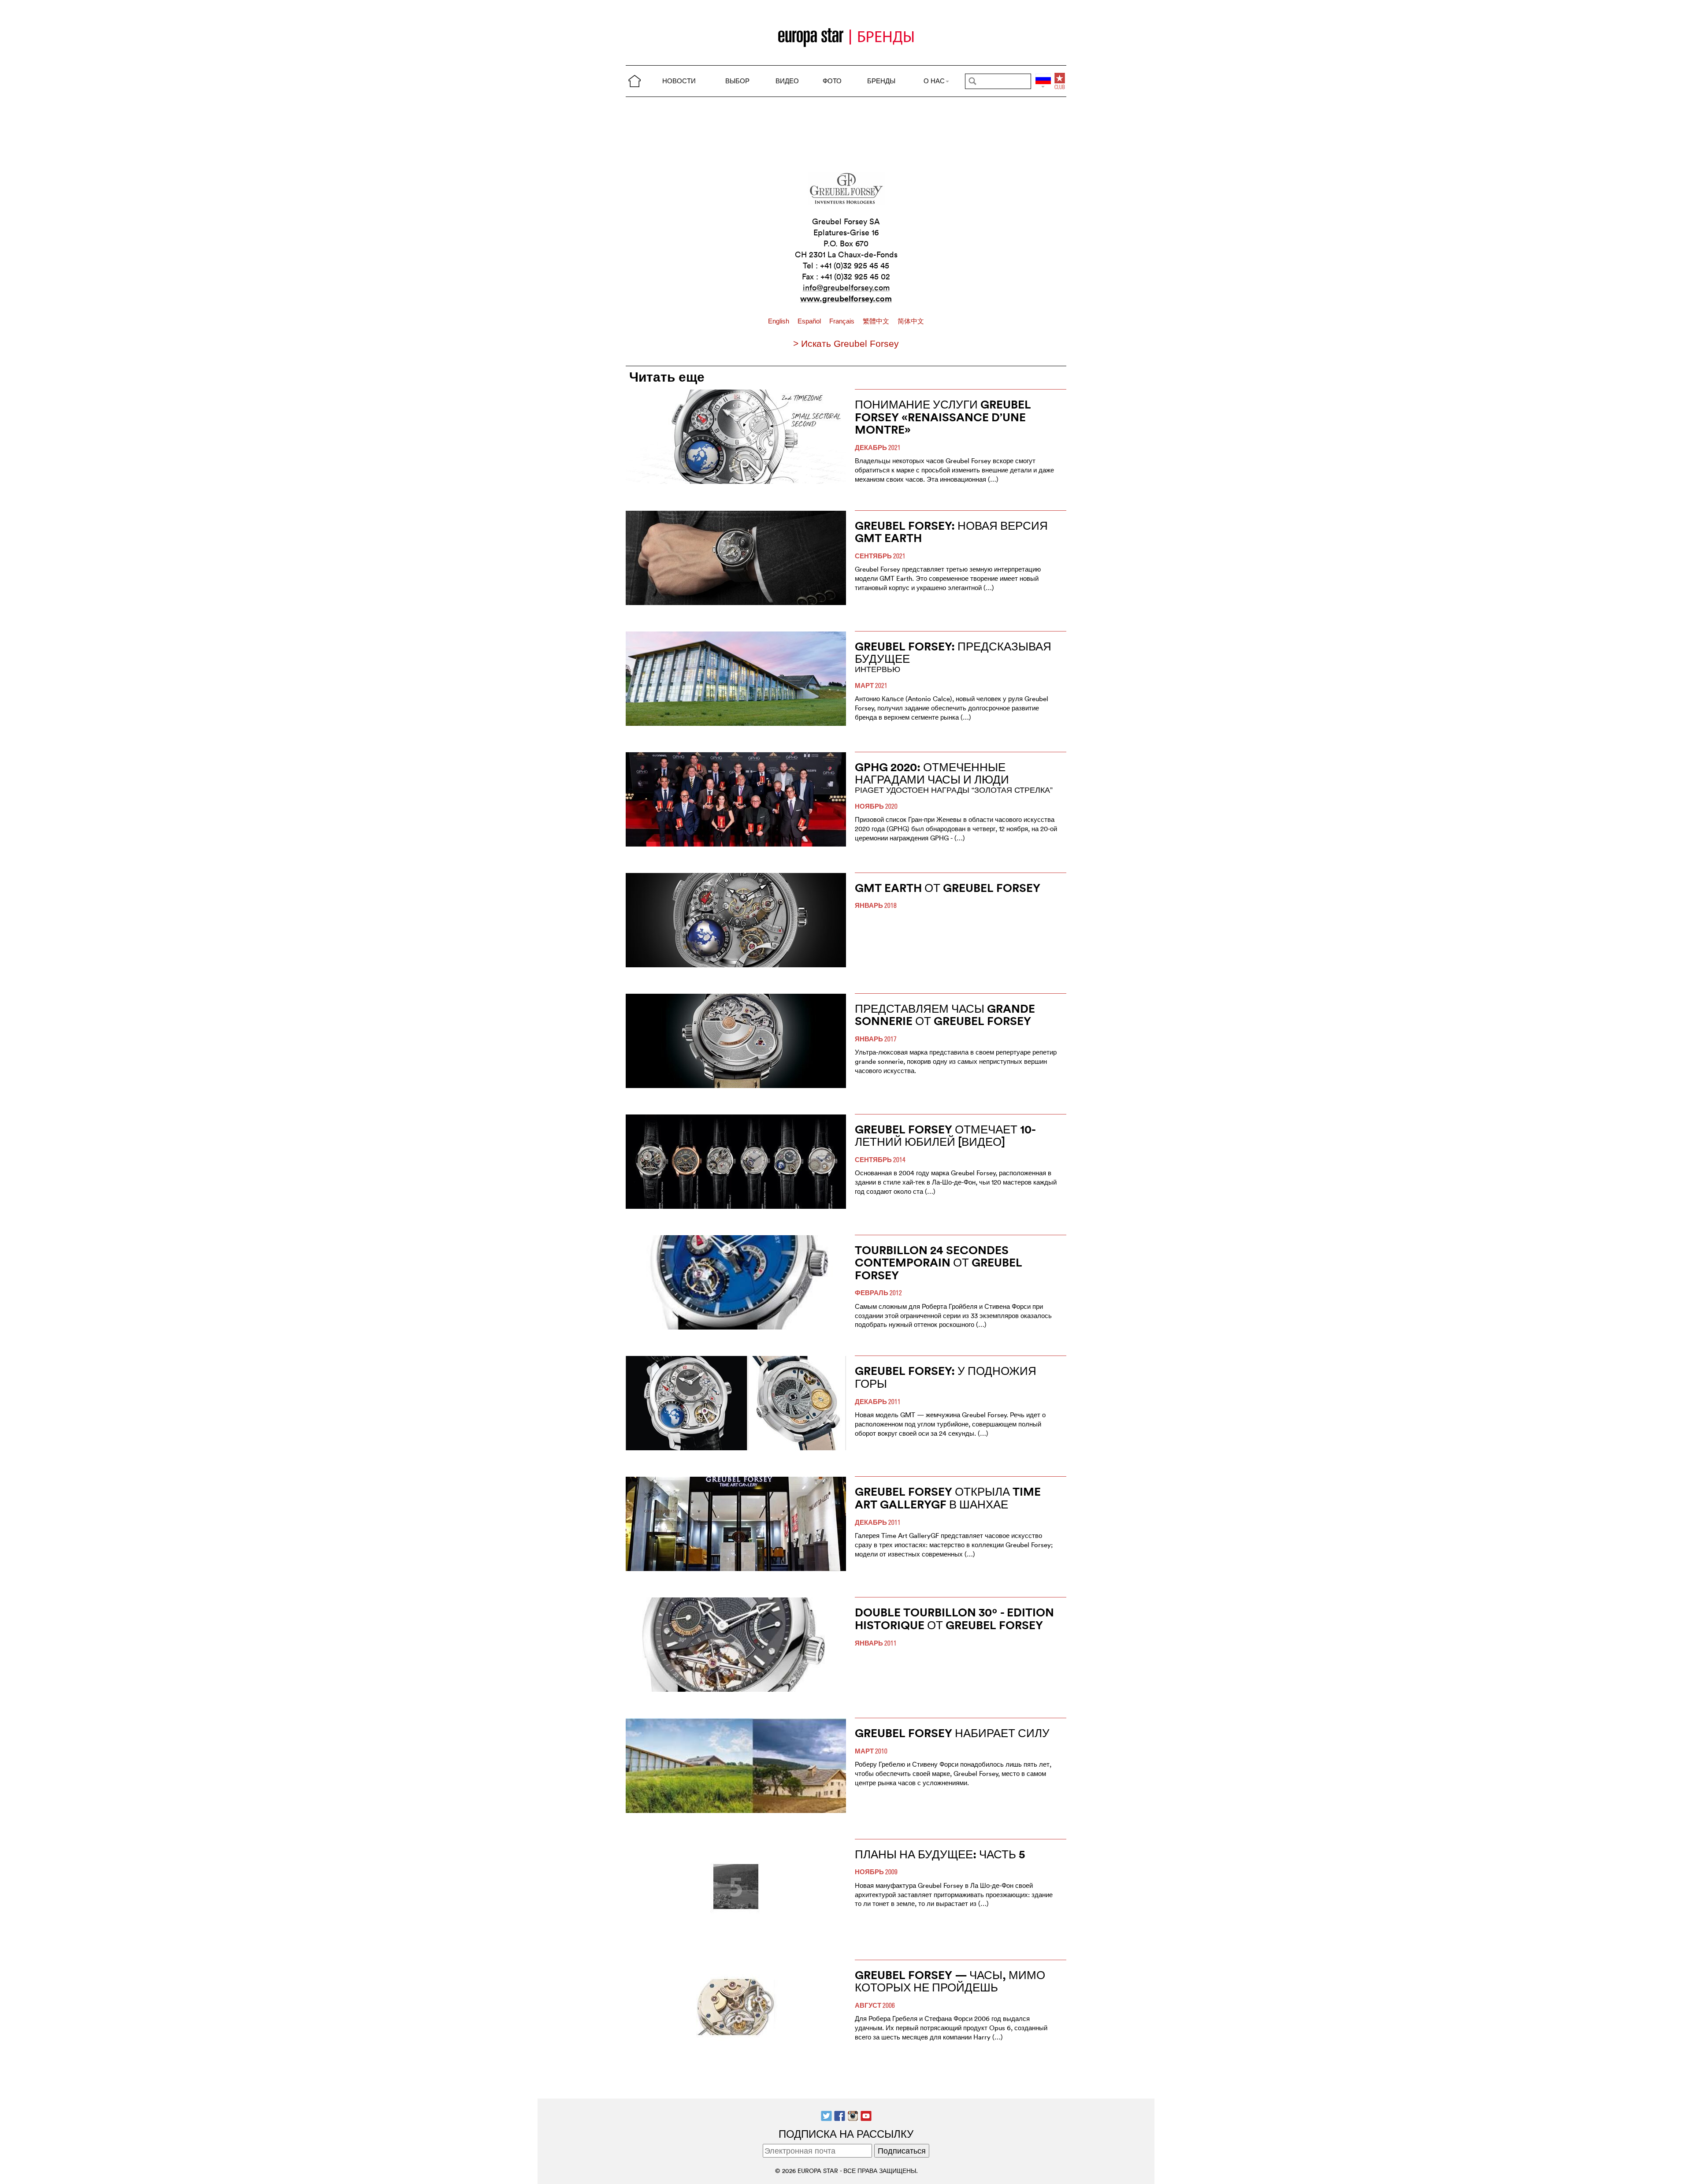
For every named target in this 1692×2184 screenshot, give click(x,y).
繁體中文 (877, 321)
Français (843, 321)
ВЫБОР (737, 81)
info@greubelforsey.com (846, 288)
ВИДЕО (787, 81)
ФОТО (832, 81)
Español (810, 321)
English (779, 321)
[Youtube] (866, 2115)
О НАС (934, 81)
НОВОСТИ (679, 81)
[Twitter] (826, 2115)
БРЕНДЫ (881, 81)
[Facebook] (840, 2115)
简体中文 (911, 321)
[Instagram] (853, 2115)
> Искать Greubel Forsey (846, 344)
